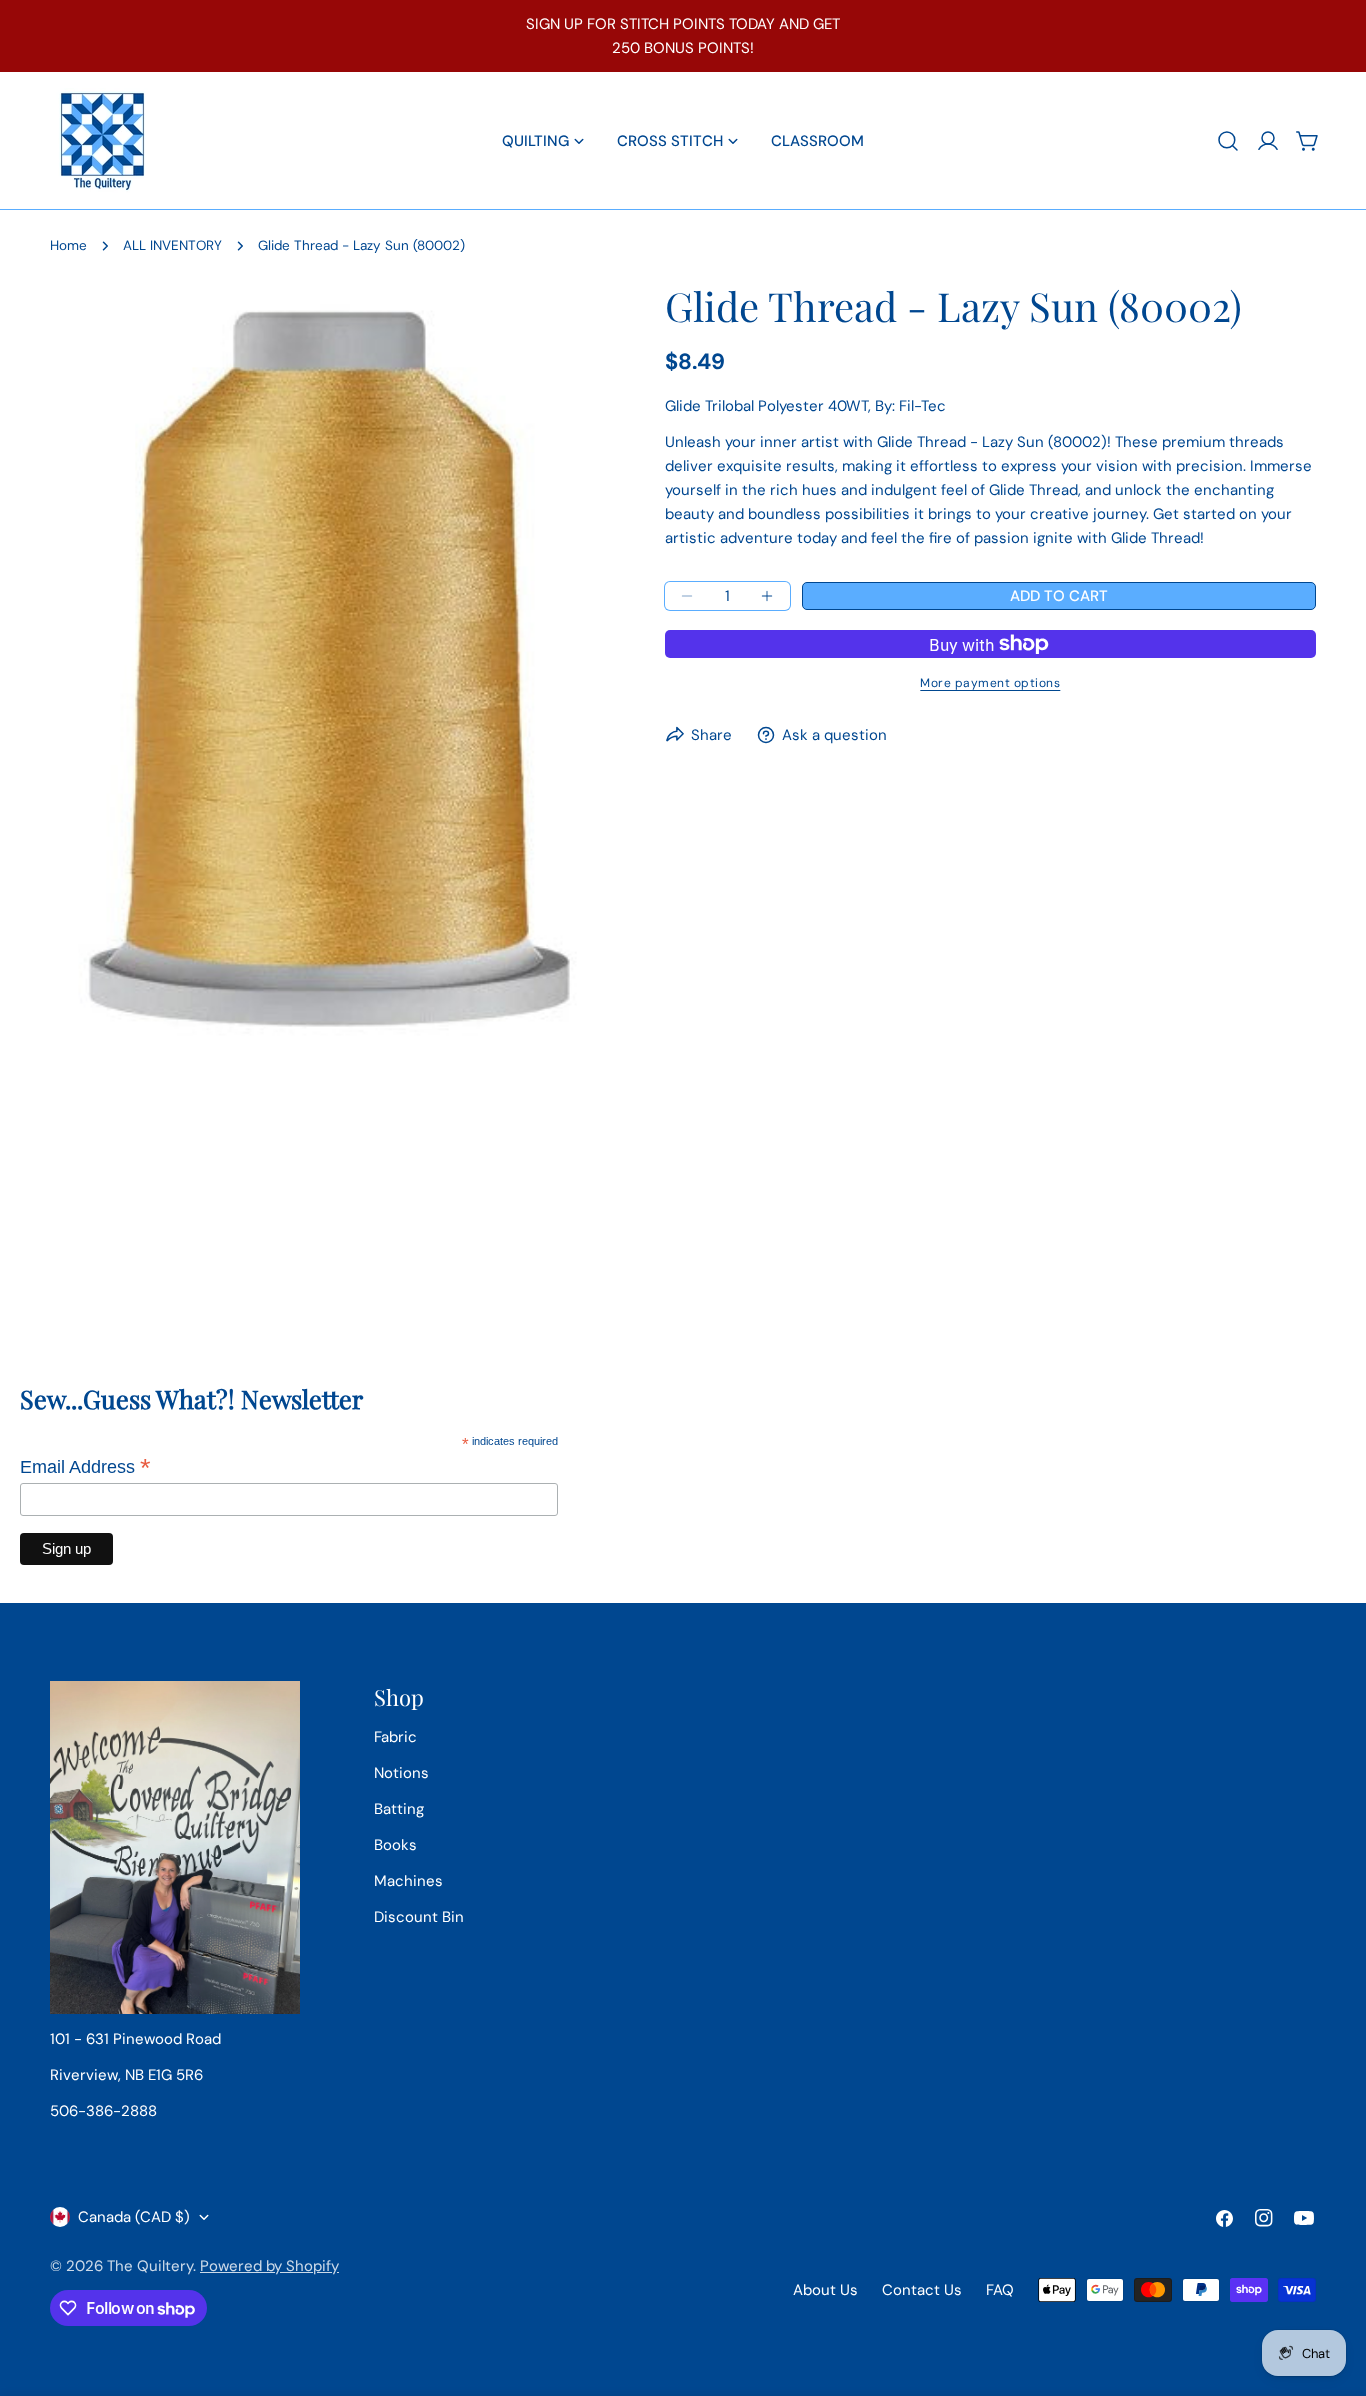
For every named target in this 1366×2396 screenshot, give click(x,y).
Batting (399, 1809)
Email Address (85, 1467)
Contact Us (922, 2290)
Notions (401, 1773)
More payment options (990, 683)
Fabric (395, 1737)
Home (68, 245)
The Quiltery (150, 2266)
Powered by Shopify (269, 2266)
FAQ (1000, 2290)
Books (395, 1845)
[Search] (1228, 141)
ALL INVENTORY (172, 245)
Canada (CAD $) (134, 2217)
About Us (825, 2290)
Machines (408, 1881)
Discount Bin (419, 1917)
